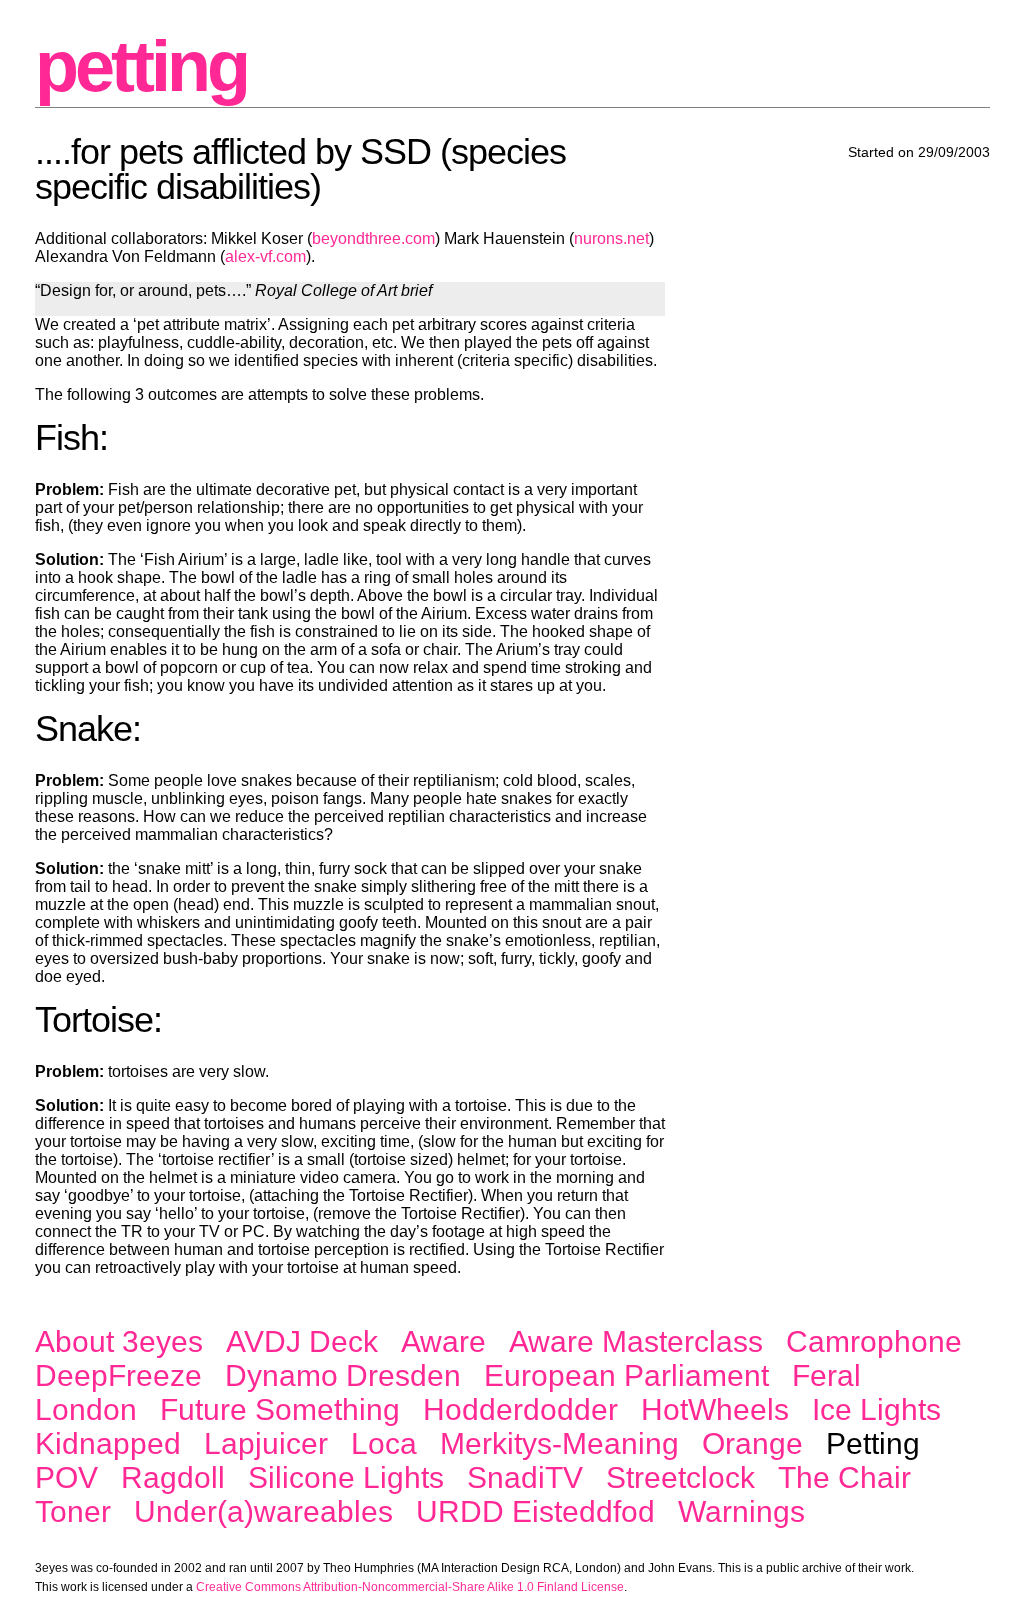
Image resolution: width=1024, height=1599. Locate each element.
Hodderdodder (520, 1409)
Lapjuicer (266, 1443)
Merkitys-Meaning (559, 1443)
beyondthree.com (373, 238)
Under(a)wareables (263, 1511)
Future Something (280, 1409)
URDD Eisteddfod (535, 1511)
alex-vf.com (265, 256)
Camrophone (874, 1341)
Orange (752, 1443)
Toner (73, 1511)
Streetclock (680, 1477)
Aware (443, 1341)
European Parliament (626, 1375)
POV (66, 1477)
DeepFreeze (118, 1375)
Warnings (741, 1511)
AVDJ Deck (302, 1341)
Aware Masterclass (636, 1341)
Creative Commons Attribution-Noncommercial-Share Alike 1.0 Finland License (410, 1587)
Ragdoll (173, 1477)
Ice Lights (876, 1409)
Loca (384, 1443)
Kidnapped (108, 1443)
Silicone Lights (346, 1477)
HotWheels (715, 1409)
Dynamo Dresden (343, 1375)
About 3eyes (119, 1341)
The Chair (844, 1477)
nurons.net (611, 238)
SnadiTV (525, 1477)
